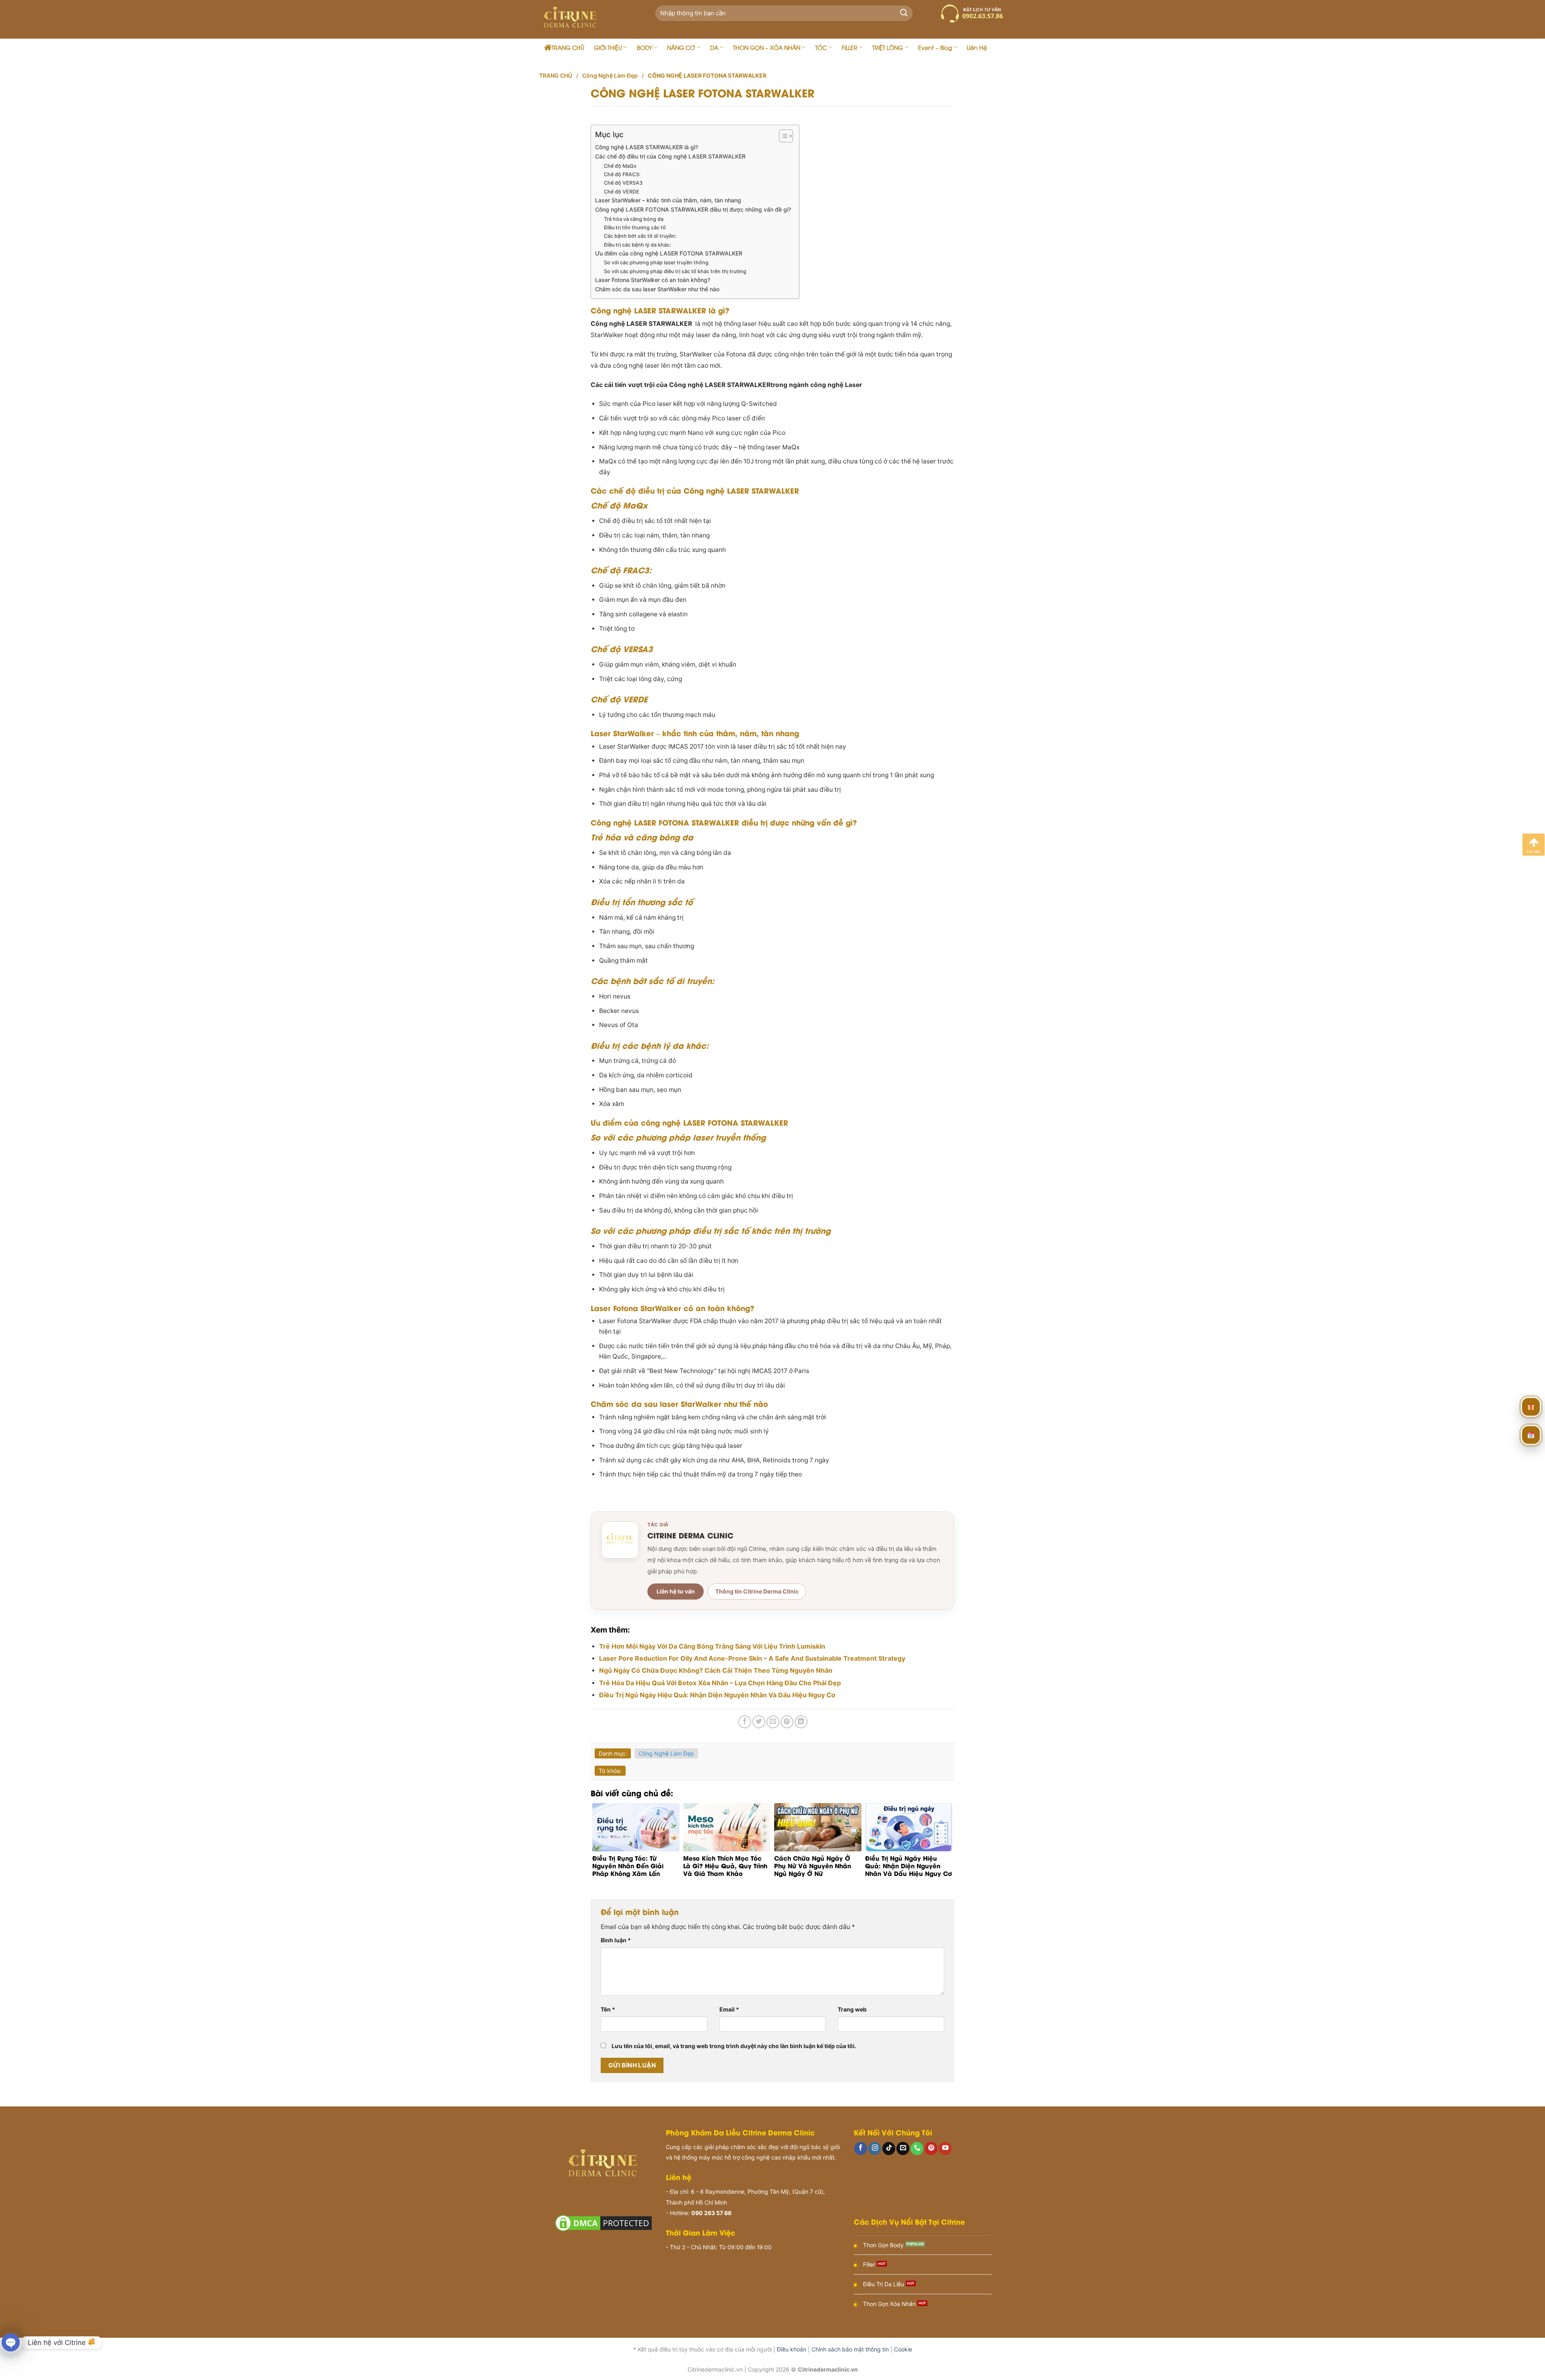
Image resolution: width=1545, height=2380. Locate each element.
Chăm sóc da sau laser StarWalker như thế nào (657, 289)
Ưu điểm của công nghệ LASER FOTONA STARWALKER (669, 253)
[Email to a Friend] (773, 1722)
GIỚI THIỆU (608, 47)
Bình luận (616, 1940)
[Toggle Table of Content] (782, 136)
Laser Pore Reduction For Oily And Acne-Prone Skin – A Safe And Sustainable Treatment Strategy (752, 1658)
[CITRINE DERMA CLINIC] (620, 1540)
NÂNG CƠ (681, 47)
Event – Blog (935, 47)
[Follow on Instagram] (875, 2148)
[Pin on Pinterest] (787, 1722)
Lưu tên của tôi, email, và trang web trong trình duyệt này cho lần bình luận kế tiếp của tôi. (734, 2046)
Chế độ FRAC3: (622, 174)
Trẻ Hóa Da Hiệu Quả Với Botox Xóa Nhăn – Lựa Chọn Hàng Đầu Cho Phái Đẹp (720, 1683)
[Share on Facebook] (745, 1722)
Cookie (903, 2349)
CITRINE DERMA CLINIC (690, 1535)
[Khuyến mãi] (1531, 1410)
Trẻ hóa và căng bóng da (634, 219)
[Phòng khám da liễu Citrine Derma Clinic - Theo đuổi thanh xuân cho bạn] (587, 19)
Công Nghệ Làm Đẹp (610, 75)
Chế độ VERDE (622, 192)
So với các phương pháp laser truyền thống (656, 262)
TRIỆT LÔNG (888, 47)
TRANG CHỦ (568, 47)
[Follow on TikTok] (889, 2148)
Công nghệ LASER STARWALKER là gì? (647, 147)
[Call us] (917, 2148)
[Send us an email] (903, 2148)
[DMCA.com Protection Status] (604, 2222)
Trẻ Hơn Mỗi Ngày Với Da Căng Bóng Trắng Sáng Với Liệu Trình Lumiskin (712, 1646)
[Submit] (904, 13)
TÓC (821, 47)
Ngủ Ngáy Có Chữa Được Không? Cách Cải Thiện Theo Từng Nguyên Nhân (716, 1670)
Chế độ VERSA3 (623, 183)
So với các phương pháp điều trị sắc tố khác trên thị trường (675, 271)
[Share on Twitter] (759, 1722)
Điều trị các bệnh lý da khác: (638, 245)
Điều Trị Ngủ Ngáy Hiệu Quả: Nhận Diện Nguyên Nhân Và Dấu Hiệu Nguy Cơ (717, 1695)
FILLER (850, 47)
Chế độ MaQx (620, 166)
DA (714, 47)
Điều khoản (792, 2349)
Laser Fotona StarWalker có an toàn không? (653, 280)
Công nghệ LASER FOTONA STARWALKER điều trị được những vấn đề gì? (693, 209)
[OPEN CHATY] (11, 2342)
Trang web (852, 2009)
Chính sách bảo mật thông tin (850, 2349)
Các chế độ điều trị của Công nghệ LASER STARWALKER (671, 156)
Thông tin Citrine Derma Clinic (757, 1591)
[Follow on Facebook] (861, 2148)
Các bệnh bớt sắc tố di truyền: (640, 236)
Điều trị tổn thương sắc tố (635, 227)
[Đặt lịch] (1531, 1438)
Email (729, 2009)
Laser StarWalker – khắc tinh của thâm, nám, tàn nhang (668, 200)
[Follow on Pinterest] (931, 2148)
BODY (645, 47)
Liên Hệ (977, 47)
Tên (608, 2009)
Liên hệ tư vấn (676, 1591)
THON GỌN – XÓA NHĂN (767, 47)
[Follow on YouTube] (945, 2148)
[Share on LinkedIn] (801, 1722)
